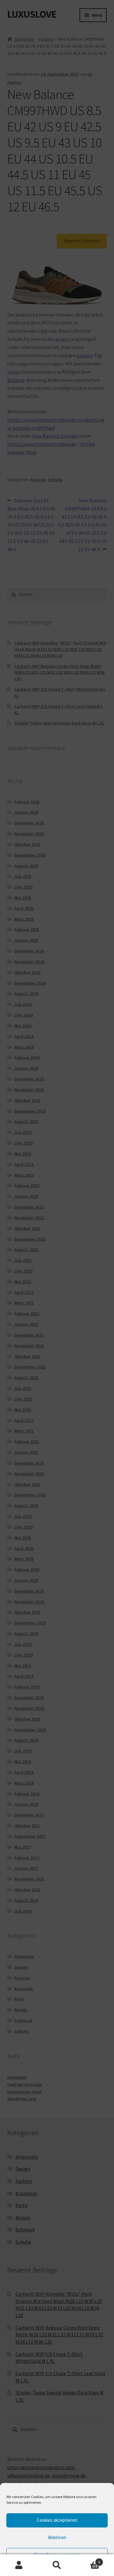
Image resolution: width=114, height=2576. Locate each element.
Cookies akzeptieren (57, 2520)
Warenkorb (88, 2560)
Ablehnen (57, 2537)
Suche (57, 2565)
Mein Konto (19, 2565)
